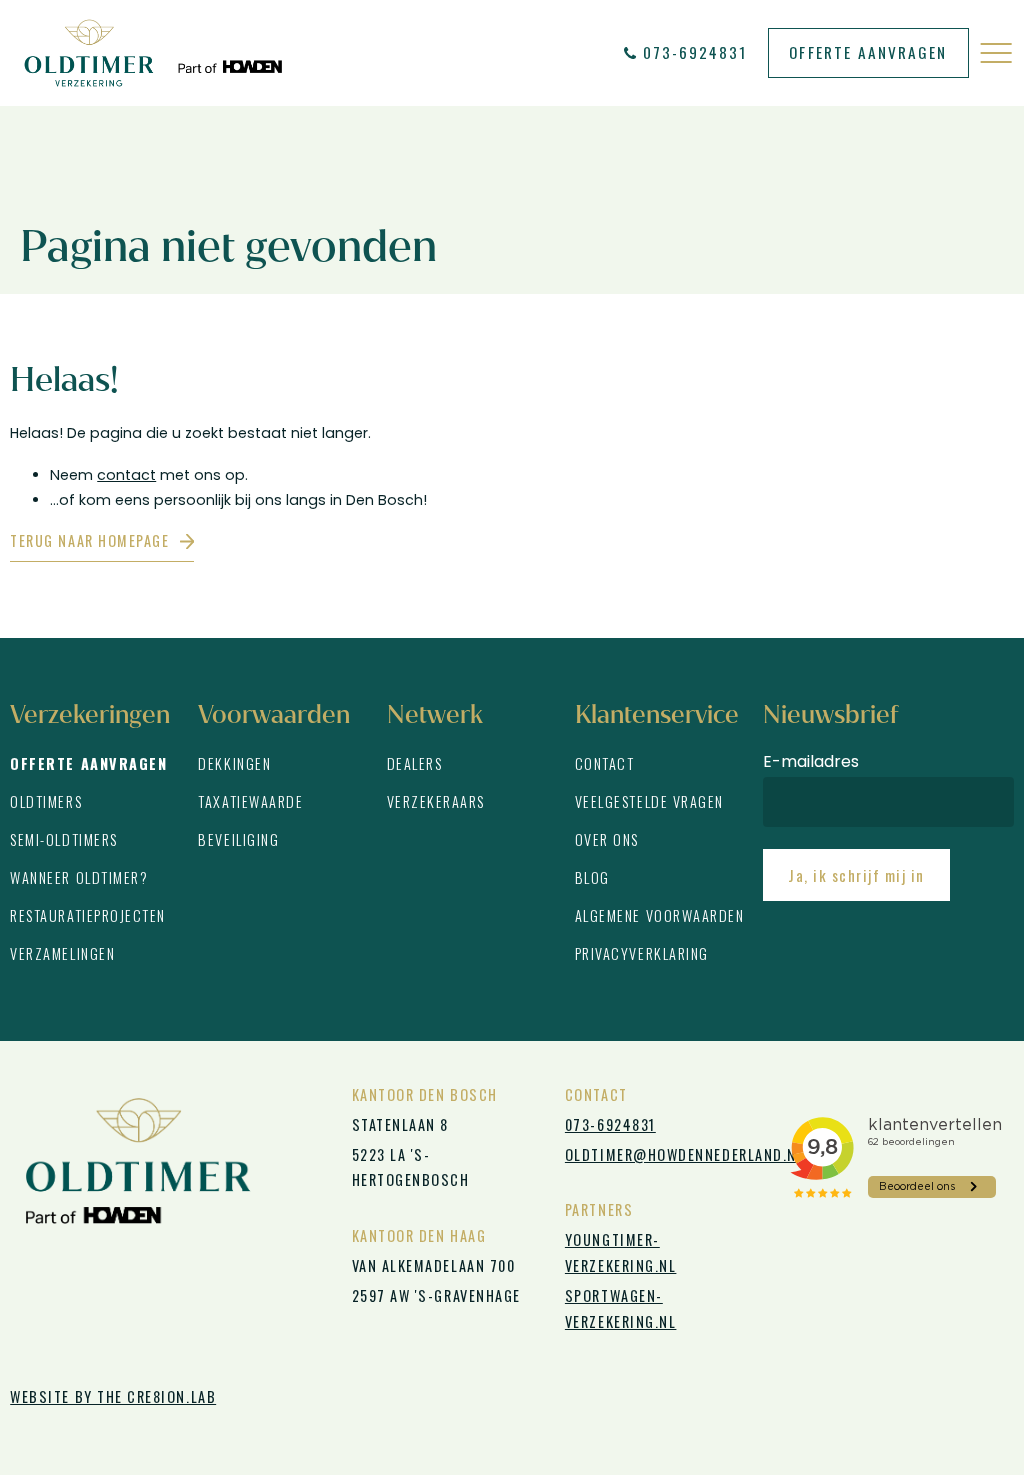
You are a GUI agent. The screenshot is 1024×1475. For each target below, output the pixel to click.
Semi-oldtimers (64, 839)
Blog (592, 877)
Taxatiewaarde (250, 801)
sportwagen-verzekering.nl (621, 1308)
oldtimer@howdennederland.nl (661, 1154)
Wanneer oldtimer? (79, 877)
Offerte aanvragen (868, 52)
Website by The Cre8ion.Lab (113, 1396)
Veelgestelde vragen (649, 801)
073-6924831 (695, 52)
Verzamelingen (62, 953)
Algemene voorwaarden (660, 915)
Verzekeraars (436, 801)
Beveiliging (238, 839)
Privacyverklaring (642, 953)
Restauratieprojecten (88, 915)
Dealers (415, 763)
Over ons (607, 839)
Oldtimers (46, 801)
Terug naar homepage (89, 540)
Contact (605, 763)
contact (126, 475)
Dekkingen (234, 763)
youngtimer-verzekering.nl (621, 1252)
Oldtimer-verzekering (153, 53)
